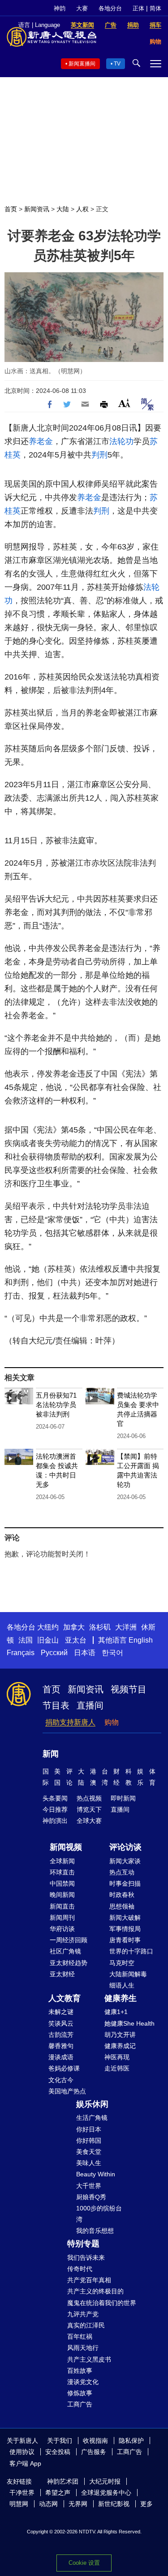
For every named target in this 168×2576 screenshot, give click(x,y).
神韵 (60, 8)
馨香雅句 (61, 2046)
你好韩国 (89, 2140)
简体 (155, 8)
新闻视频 (66, 1847)
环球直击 (62, 1872)
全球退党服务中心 (106, 2493)
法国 (26, 1640)
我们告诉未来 (86, 2258)
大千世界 (89, 2186)
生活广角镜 (92, 2118)
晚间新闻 (62, 1895)
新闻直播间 (82, 64)
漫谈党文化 (83, 2382)
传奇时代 (80, 2269)
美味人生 (89, 2163)
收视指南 (95, 2441)
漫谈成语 (61, 2057)
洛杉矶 (100, 1627)
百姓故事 (80, 2371)
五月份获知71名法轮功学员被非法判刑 (56, 1405)
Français (21, 1653)
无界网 (78, 2504)
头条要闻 (55, 1798)
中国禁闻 (62, 1883)
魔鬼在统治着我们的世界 (102, 2303)
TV (117, 64)
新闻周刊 (62, 1918)
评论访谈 (125, 1847)
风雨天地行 (83, 2348)
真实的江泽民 (86, 2325)
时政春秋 (122, 1895)
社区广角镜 (65, 1951)
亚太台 (76, 1640)
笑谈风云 (61, 2023)
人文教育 (65, 1998)
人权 (82, 209)
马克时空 (122, 1963)
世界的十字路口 (131, 1951)
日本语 (85, 1653)
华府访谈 (62, 1929)
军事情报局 (125, 1929)
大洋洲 (126, 1627)
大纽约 (48, 1627)
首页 (11, 209)
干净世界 (22, 2493)
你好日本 (89, 2129)
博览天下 (89, 1809)
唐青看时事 (125, 1940)
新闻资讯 (37, 209)
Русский (54, 1653)
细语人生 (122, 1985)
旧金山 (48, 1640)
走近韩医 (117, 2068)
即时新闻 (123, 1798)
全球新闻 (62, 1861)
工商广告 (80, 2404)
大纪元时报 (105, 2481)
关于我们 (60, 2441)
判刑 (99, 455)
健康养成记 (120, 2046)
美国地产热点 (67, 2091)
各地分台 (110, 8)
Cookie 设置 (84, 2563)
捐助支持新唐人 (70, 1722)
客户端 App (25, 2463)
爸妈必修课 (64, 2068)
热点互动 (122, 1872)
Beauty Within (96, 2174)
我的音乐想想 (95, 2231)
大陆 (63, 209)
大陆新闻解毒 (128, 1974)
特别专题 (83, 2244)
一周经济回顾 (69, 1940)
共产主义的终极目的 (95, 2291)
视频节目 (129, 1689)
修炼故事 (80, 2393)
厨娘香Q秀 (91, 2197)
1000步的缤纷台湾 (99, 2214)
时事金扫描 (125, 1883)
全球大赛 (89, 1821)
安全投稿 (58, 2452)
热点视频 (89, 1798)
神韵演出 (55, 1821)
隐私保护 (131, 2441)
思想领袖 (122, 1906)
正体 (138, 8)
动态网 (48, 2504)
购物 (112, 1722)
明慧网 (19, 2504)
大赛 (82, 8)
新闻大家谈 (125, 1861)
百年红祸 (80, 2336)
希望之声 (58, 2493)
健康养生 (121, 1998)
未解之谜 (61, 2012)
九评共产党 (83, 2314)
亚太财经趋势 (69, 1963)
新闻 (51, 1754)
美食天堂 (89, 2152)
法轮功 (121, 441)
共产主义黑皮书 (89, 2359)
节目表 (56, 1705)
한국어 (112, 1653)
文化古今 (61, 2080)
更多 (146, 2504)
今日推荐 (55, 1809)
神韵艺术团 (63, 2481)
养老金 (41, 441)
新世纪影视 (114, 2504)
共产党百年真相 (89, 2280)
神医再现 (117, 2057)
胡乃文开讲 (120, 2035)
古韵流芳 (61, 2035)
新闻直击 (62, 1906)
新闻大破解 (125, 1918)
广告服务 (94, 2452)
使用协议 (22, 2452)
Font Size (124, 403)
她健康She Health (129, 2023)
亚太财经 (62, 1974)
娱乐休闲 (92, 2104)
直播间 (90, 1705)
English (141, 1640)
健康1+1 (116, 2012)
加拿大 (74, 1627)
